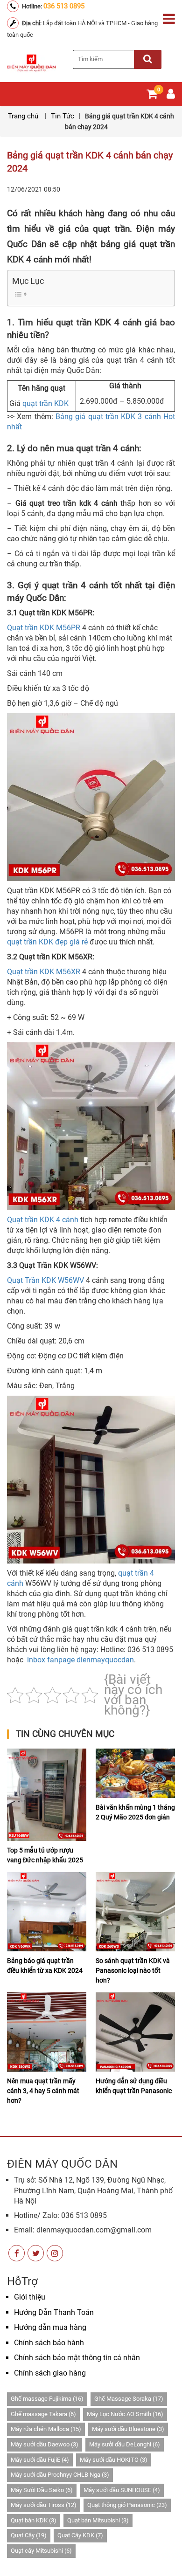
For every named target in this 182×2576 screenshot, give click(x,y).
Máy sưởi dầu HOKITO (114, 2460)
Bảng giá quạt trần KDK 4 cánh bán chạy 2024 (90, 162)
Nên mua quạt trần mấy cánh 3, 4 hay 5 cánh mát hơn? (43, 2091)
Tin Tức (63, 116)
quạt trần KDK (45, 403)
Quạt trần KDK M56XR (44, 972)
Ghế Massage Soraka (129, 2399)
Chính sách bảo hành (49, 2343)
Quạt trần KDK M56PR (44, 628)
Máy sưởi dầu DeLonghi (125, 2444)
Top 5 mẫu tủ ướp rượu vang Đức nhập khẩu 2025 (45, 1855)
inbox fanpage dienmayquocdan (80, 1660)
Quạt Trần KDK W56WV (45, 1280)
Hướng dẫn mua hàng (50, 2327)
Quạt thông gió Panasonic (127, 2505)
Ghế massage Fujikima (47, 2399)
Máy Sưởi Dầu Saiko (42, 2490)
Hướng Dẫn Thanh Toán (54, 2312)
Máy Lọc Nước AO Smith (125, 2414)
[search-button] (148, 59)
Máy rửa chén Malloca (46, 2429)
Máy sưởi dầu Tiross (44, 2505)
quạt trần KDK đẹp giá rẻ (47, 942)
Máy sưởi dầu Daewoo (45, 2444)
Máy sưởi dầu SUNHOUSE (122, 2490)
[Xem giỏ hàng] (152, 96)
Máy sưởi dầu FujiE (40, 2460)
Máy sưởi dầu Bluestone (128, 2429)
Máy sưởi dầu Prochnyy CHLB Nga (60, 2475)
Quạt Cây (29, 2535)
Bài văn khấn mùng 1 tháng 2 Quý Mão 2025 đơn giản (135, 1812)
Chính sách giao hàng (50, 2373)
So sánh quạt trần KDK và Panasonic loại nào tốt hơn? (133, 1970)
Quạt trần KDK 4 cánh (43, 1220)
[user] (171, 96)
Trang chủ (24, 116)
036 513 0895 (64, 6)
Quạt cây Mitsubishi (41, 2551)
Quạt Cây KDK (80, 2535)
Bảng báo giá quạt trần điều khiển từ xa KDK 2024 (45, 1966)
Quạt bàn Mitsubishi (98, 2520)
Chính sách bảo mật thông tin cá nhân (77, 2358)
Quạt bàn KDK (34, 2520)
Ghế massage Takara (43, 2414)
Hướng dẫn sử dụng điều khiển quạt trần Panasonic (134, 2086)
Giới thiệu (30, 2297)
